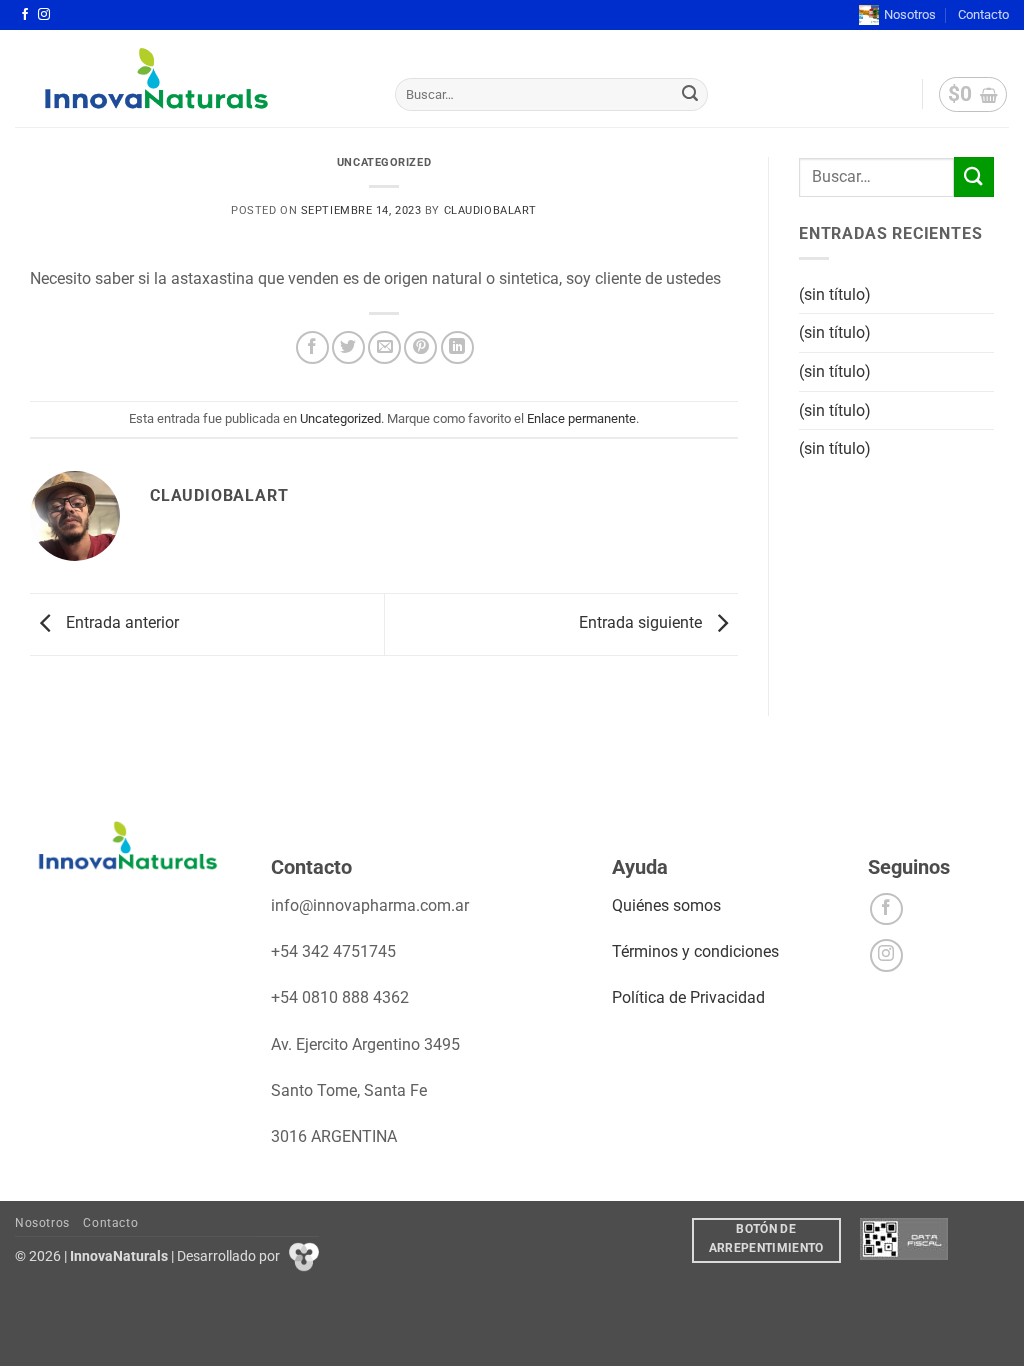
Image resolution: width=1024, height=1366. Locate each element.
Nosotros (910, 14)
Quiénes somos (666, 905)
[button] (973, 95)
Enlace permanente (581, 418)
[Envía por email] (384, 347)
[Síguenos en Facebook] (25, 15)
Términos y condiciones (695, 951)
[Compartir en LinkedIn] (457, 347)
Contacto (983, 14)
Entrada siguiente (642, 622)
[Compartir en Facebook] (312, 347)
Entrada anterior (120, 622)
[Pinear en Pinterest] (420, 347)
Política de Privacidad (688, 997)
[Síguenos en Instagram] (44, 15)
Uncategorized (384, 162)
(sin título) (835, 294)
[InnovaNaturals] (190, 78)
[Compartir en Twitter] (348, 347)
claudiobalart (490, 210)
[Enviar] (690, 95)
